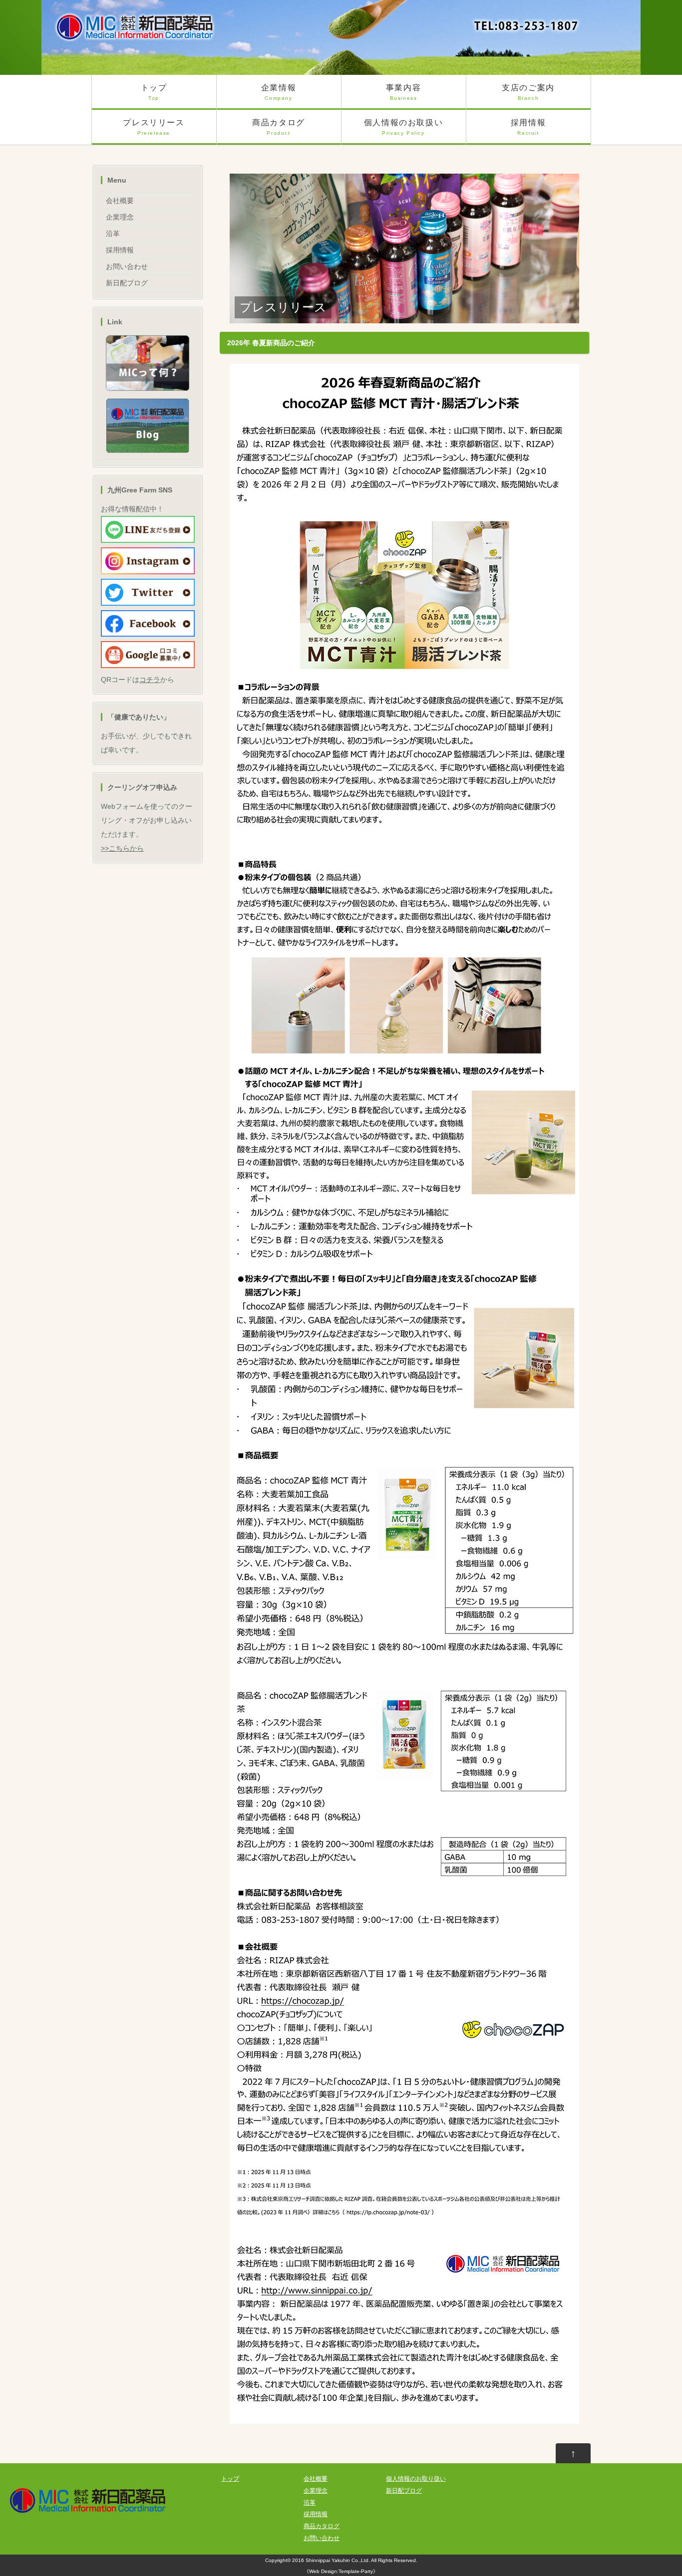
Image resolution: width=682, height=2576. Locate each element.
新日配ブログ (127, 283)
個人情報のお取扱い (403, 127)
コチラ (150, 680)
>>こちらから (122, 848)
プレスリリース (154, 127)
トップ (154, 92)
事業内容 (403, 92)
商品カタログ (279, 127)
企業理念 (120, 217)
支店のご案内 (528, 92)
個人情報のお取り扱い (416, 2479)
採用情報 (528, 127)
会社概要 (120, 201)
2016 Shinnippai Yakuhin (321, 2560)
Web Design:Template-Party (341, 2571)
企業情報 (279, 92)
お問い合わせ (127, 266)
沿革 (113, 234)
